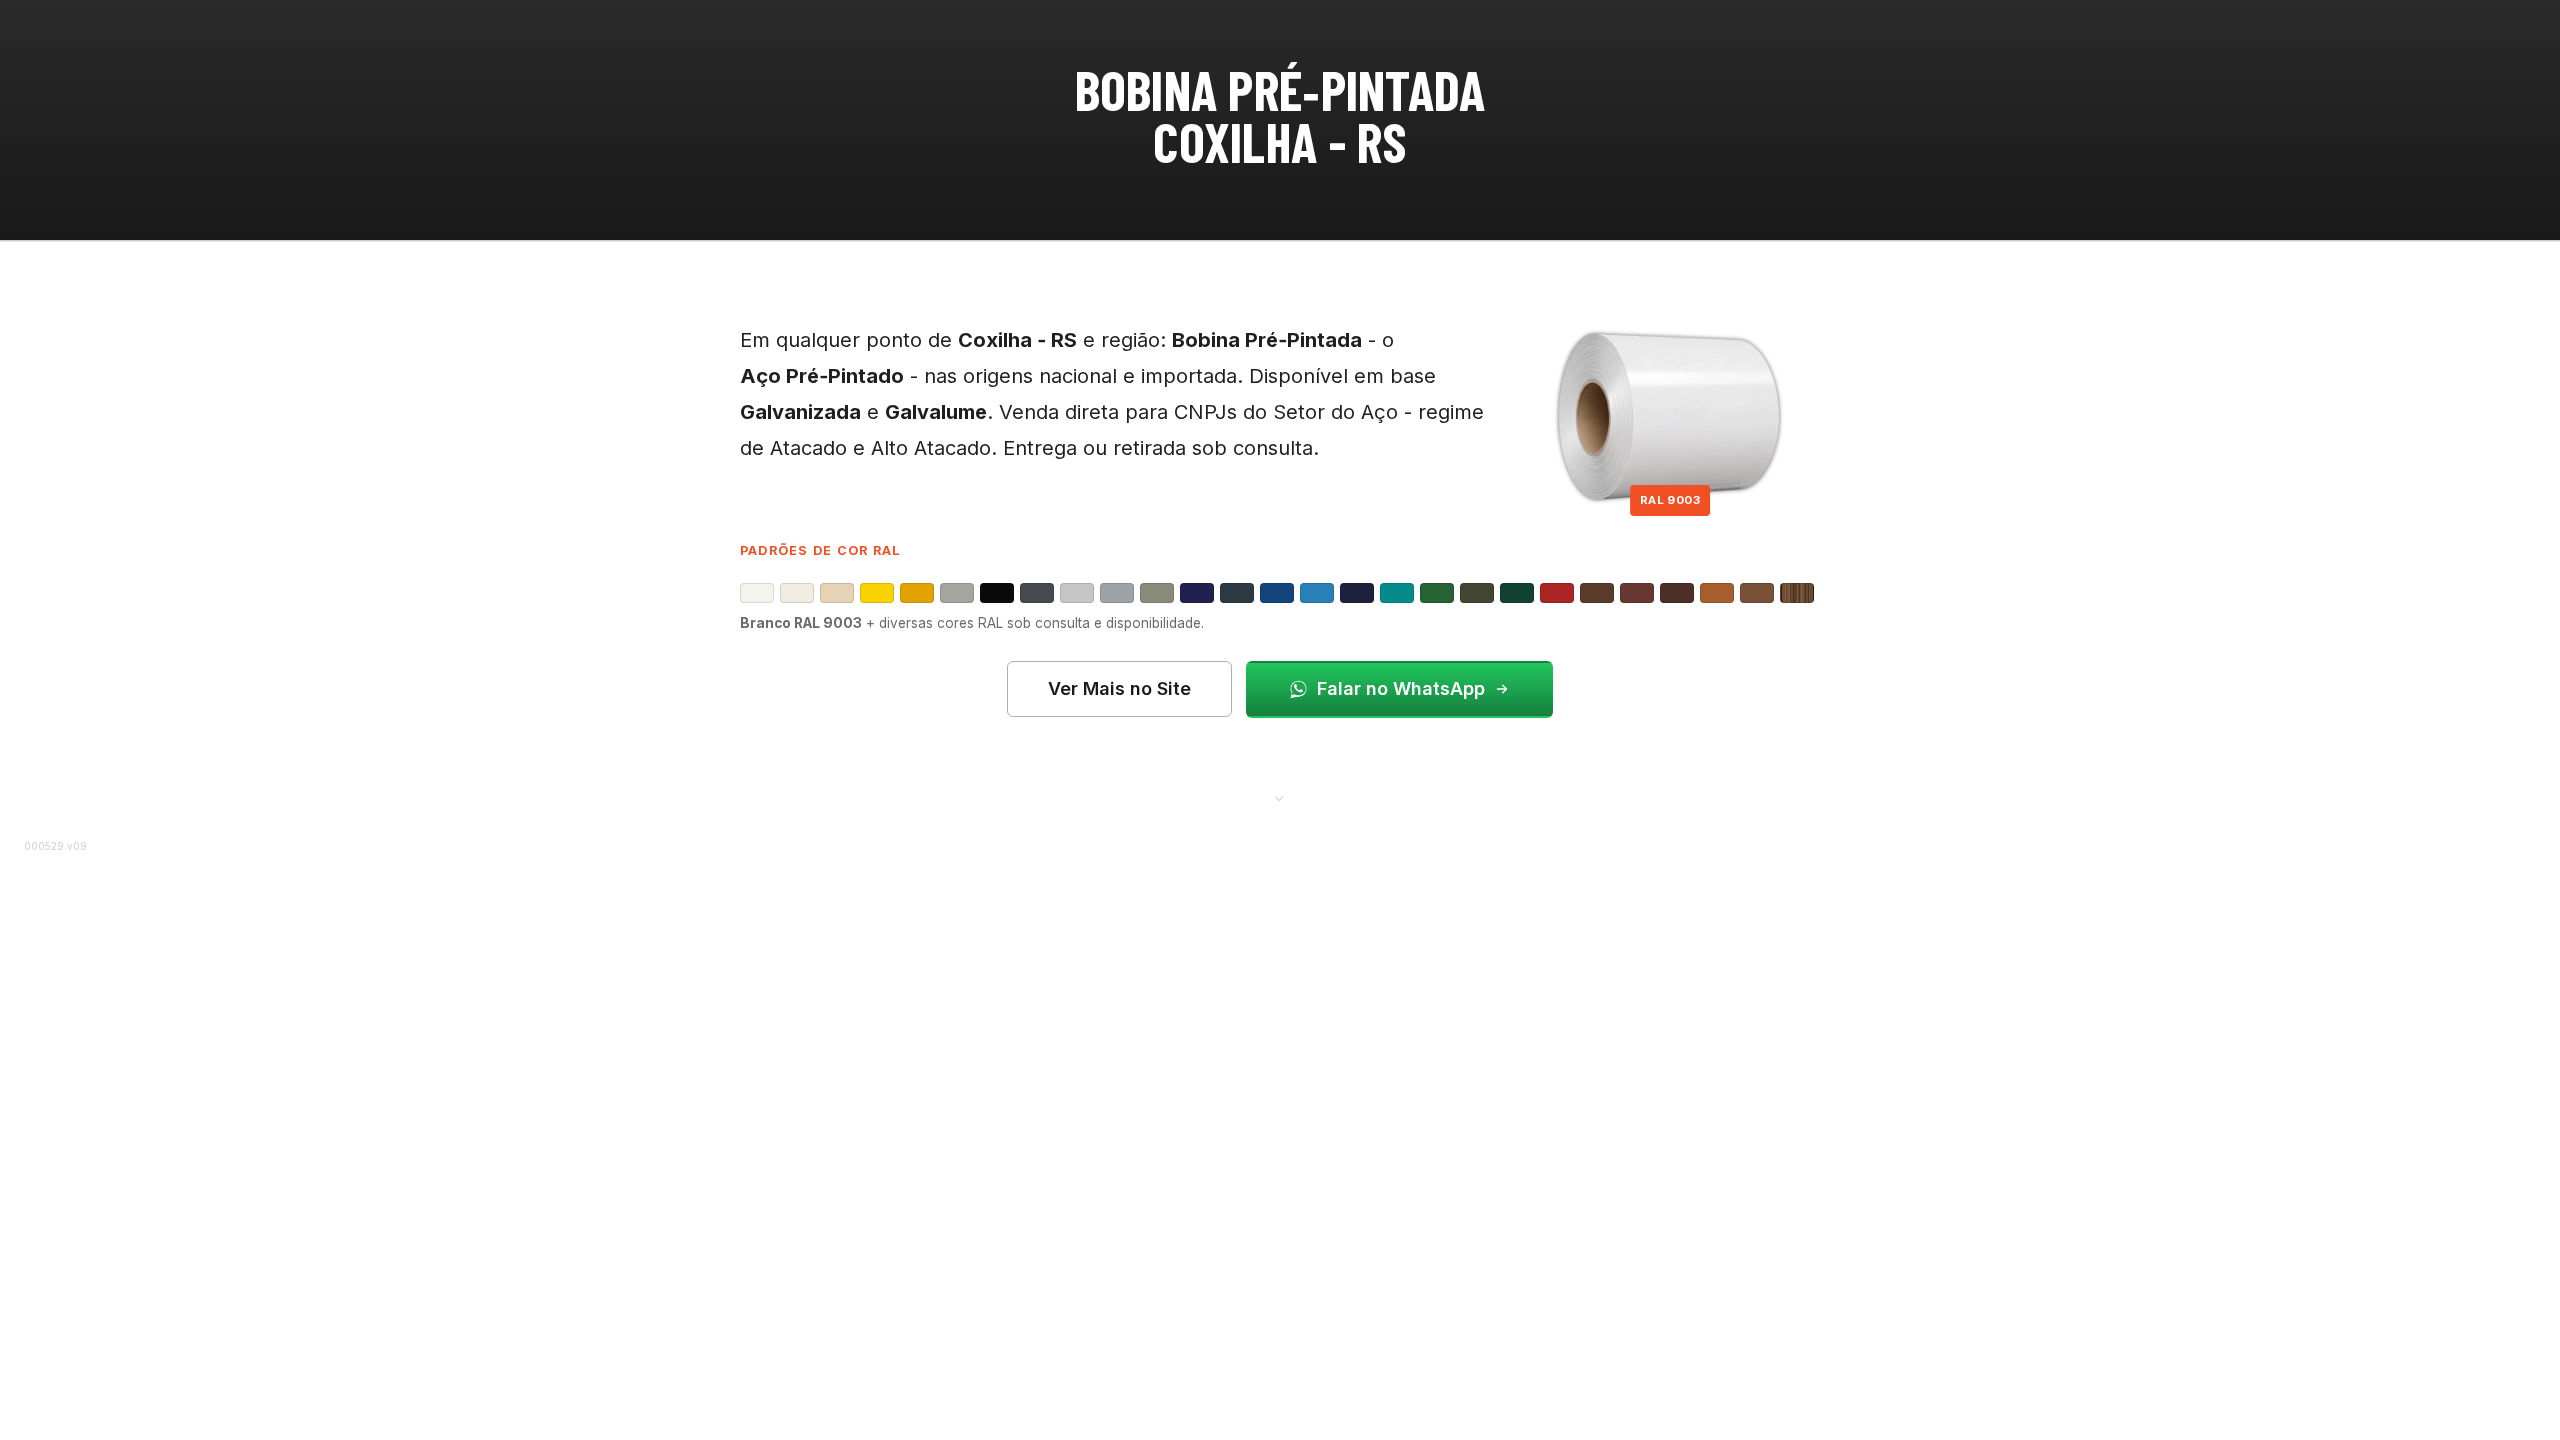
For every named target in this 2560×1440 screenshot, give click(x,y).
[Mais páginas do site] (1280, 797)
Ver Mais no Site (1119, 688)
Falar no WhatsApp (1401, 688)
